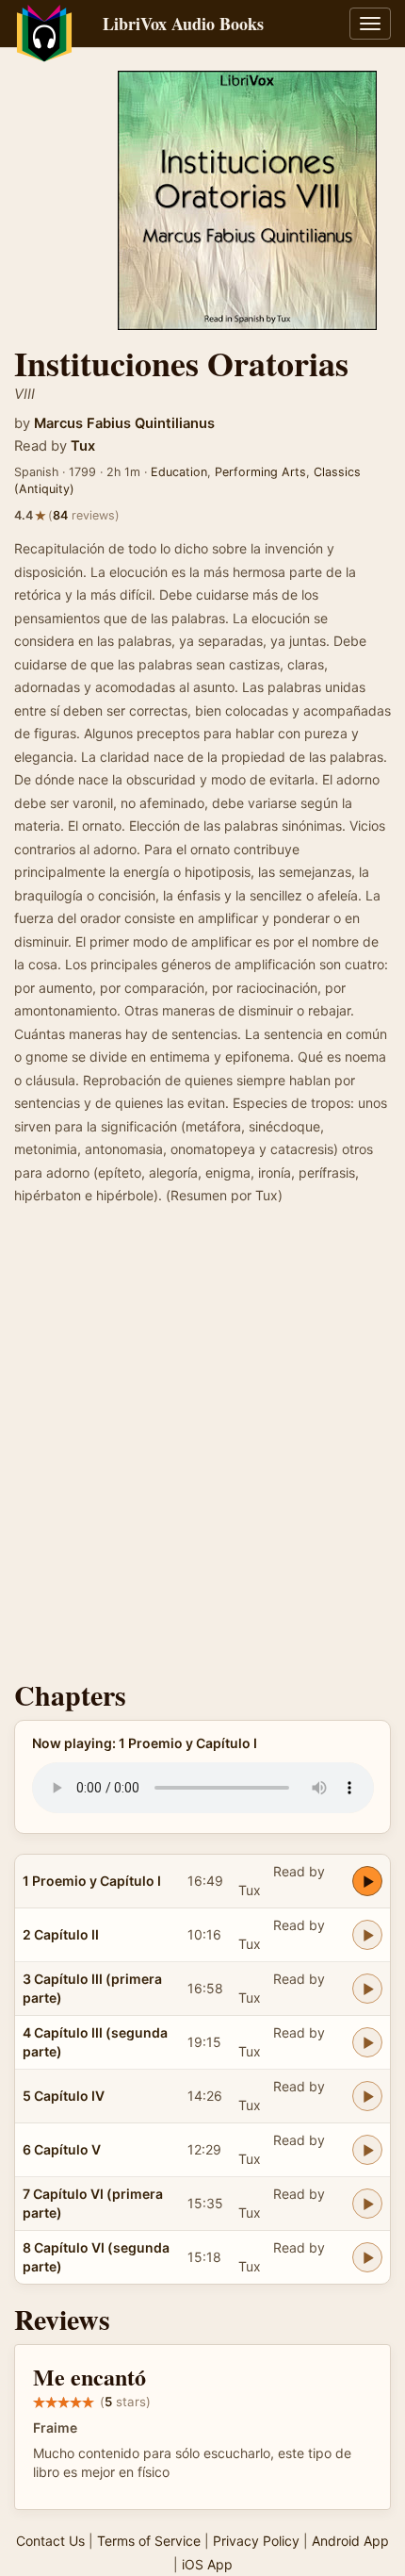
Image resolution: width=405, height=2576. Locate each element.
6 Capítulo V (62, 2149)
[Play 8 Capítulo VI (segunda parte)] (367, 2257)
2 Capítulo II (61, 1934)
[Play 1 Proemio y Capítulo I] (367, 1881)
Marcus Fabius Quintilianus (124, 423)
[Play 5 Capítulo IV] (367, 2096)
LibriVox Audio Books (183, 24)
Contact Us (50, 2541)
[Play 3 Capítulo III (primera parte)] (367, 1989)
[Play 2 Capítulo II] (367, 1935)
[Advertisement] (202, 1448)
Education (179, 472)
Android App (350, 2541)
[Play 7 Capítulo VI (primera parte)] (367, 2204)
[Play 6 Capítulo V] (367, 2150)
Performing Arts (260, 472)
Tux (83, 446)
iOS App (207, 2564)
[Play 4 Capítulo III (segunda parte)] (367, 2042)
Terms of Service (149, 2541)
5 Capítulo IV (64, 2096)
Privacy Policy (256, 2541)
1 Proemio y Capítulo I (92, 1881)
